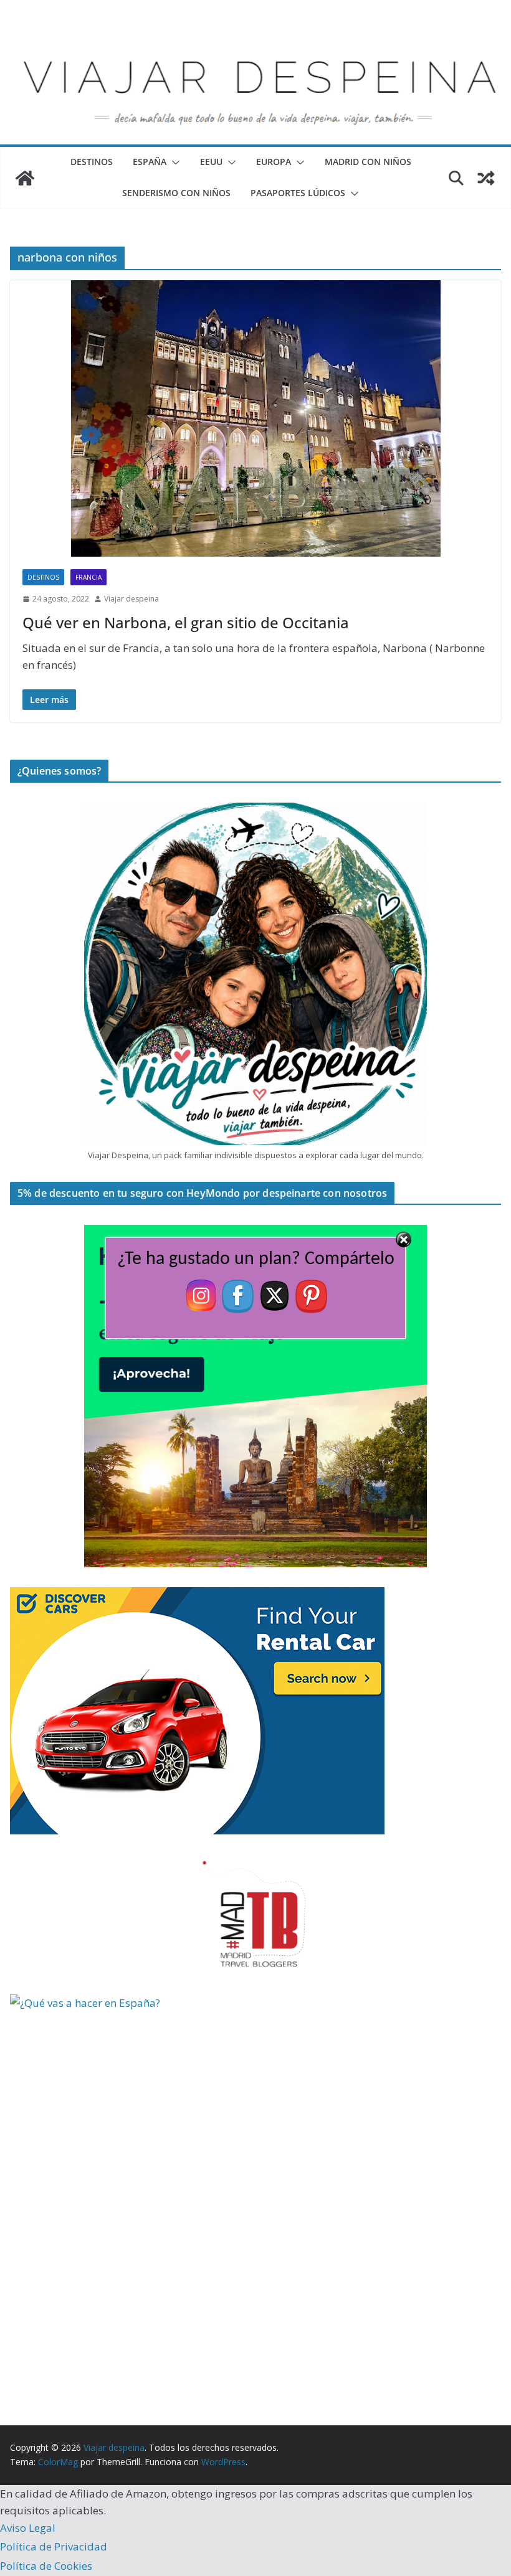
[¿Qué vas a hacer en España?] (103, 2003)
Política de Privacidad (54, 2546)
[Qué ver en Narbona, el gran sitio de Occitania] (255, 419)
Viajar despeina (131, 599)
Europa (274, 162)
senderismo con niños (176, 193)
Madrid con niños (368, 162)
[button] (173, 163)
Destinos (92, 162)
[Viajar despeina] (255, 38)
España (150, 162)
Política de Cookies (46, 2566)
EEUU (211, 162)
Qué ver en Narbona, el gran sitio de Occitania (186, 622)
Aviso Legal (28, 2528)
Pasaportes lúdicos (298, 193)
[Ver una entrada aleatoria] (486, 178)
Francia (88, 577)
